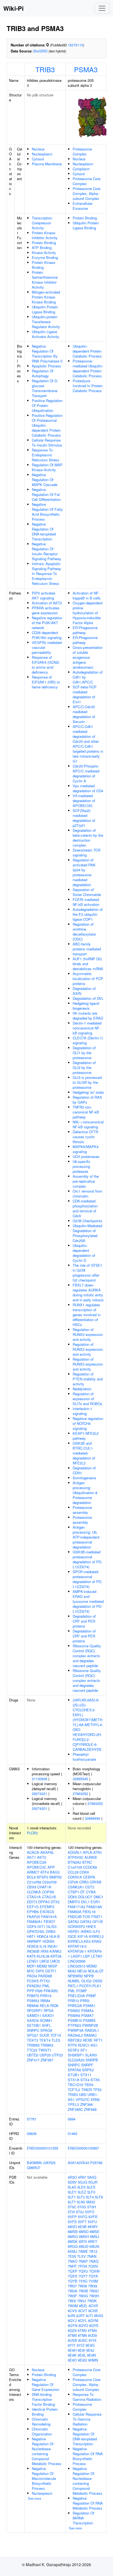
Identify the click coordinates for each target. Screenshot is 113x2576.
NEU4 (82, 1971)
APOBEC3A (37, 1862)
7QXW (94, 2271)
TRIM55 (33, 2045)
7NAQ (94, 2261)
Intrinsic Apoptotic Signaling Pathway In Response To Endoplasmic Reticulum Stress (46, 573)
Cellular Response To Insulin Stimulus (47, 443)
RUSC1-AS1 (88, 2045)
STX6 (95, 2080)
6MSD (84, 2232)
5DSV (72, 2182)
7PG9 (82, 2266)
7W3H (94, 2296)
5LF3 (81, 2197)
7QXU (83, 2271)
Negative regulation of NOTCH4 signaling (88, 1423)
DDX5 (72, 1897)
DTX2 (55, 1902)
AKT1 (31, 1857)
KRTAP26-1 (77, 1951)
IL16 (43, 1946)
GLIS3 (51, 1926)
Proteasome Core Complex (87, 181)
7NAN (92, 2256)
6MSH (84, 2236)
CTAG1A (34, 1897)
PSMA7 (87, 2015)
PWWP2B (90, 2025)
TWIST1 (45, 2050)
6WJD (84, 2246)
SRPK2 (88, 2070)
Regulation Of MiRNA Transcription (84, 2518)
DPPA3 (44, 1902)
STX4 (85, 2080)
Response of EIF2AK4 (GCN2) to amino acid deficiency (46, 665)
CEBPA (89, 1877)
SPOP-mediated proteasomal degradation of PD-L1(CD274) (87, 1579)
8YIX (93, 2340)
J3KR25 (49, 2163)
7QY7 (83, 2276)
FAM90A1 (35, 1921)
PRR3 (85, 2001)
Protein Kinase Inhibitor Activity (45, 235)
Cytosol (38, 159)
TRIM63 (47, 2045)
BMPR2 (56, 1877)
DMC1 (98, 1897)
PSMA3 (86, 69)
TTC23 (32, 2050)
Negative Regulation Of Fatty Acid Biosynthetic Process (47, 512)
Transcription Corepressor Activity (42, 223)
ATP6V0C (76, 1857)
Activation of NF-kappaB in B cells (87, 595)
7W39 (93, 2286)
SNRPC (33, 2030)
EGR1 (95, 1902)
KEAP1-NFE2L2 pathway (86, 1436)
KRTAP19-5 (77, 1946)
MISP (53, 1966)
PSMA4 (87, 2010)
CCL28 (73, 1872)
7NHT (72, 2266)
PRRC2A (75, 2006)
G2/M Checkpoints (87, 1221)
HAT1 (31, 1936)
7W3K (92, 2301)
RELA (44, 2006)
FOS (87, 1917)
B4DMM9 (34, 2163)
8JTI (89, 2316)
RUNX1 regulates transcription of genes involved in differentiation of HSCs (87, 1315)
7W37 (72, 2286)
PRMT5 (33, 1996)
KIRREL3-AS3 (79, 1941)
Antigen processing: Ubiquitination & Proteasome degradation (85, 1493)
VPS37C (83, 2099)
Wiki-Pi (13, 8)
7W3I (72, 2301)
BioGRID (40, 51)
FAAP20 (33, 1917)
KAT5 (31, 1956)
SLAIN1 (91, 2055)
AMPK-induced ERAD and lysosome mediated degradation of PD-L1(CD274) (88, 1601)
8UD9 (92, 2335)
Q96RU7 (34, 2168)
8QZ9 (72, 2330)
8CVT (83, 2311)
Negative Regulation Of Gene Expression (46, 2384)
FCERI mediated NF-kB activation (86, 902)
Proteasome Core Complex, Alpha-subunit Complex (87, 193)
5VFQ (83, 2217)
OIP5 (40, 1971)
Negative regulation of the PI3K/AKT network (47, 623)
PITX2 (45, 1981)
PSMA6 (74, 2015)
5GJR (93, 2182)
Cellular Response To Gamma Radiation (87, 2419)
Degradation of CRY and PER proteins (84, 1621)
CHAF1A (44, 1887)
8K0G (99, 2316)
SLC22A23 (76, 2060)
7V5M (93, 2281)
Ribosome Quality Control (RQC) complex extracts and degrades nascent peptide (87, 1656)
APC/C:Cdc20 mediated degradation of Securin (84, 714)
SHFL (46, 2025)
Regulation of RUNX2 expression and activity (88, 1334)
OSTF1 (51, 1971)
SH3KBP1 (76, 2055)
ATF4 (45, 1872)
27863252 (80, 1794)
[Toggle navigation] (102, 8)
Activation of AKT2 (47, 603)
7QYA (93, 2276)
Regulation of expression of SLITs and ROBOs (87, 1399)
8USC (83, 2340)
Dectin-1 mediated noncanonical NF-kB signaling (87, 1028)
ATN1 (98, 1852)
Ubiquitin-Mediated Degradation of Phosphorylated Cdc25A (87, 1233)
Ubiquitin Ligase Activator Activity (46, 334)
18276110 (75, 45)
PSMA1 (89, 2006)
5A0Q (92, 2177)
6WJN (94, 2246)
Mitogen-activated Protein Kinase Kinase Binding (46, 297)
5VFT (82, 2222)
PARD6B (45, 1976)
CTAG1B (49, 1897)
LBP (87, 1956)
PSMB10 (75, 2020)
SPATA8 (74, 2070)
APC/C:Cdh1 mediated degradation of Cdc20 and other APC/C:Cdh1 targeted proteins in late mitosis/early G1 (88, 744)
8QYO (83, 2325)
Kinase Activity (44, 252)
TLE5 (56, 2040)
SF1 (84, 2050)
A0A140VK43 (78, 2163)
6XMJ (72, 2251)
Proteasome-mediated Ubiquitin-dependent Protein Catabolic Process (88, 368)
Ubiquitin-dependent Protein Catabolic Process (87, 351)
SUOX (44, 2035)
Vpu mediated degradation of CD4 (88, 788)
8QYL (82, 2320)
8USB (72, 2340)
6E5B (82, 2227)
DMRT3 (74, 1902)
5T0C (72, 2207)
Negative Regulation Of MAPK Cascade (45, 480)
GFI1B (98, 1921)
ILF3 (96, 1931)
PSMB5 (89, 2020)
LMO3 (55, 1961)
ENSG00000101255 (43, 2148)
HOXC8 (33, 1946)
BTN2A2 (74, 1862)
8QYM (93, 2320)
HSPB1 (74, 1931)
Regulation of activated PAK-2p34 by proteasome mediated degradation (84, 872)
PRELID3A (76, 1996)
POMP (82, 1991)
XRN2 (95, 2099)
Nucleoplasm (42, 154)
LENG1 (33, 1961)
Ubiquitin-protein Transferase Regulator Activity (46, 322)
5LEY (72, 2192)
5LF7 (72, 2202)
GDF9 (32, 1926)
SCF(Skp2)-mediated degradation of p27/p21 (84, 818)
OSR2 (98, 1981)
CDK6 (84, 1872)
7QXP (73, 2271)
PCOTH (85, 1986)
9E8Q (82, 2360)
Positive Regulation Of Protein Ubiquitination (47, 405)
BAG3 (55, 1872)
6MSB (73, 2232)
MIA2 (72, 1971)
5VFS (72, 2222)
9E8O (72, 2360)
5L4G (72, 2187)
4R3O (72, 2177)
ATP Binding (42, 248)
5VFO (90, 2212)
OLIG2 (86, 1981)
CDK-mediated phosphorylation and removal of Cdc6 (85, 1208)
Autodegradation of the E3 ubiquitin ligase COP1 (88, 914)
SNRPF (87, 2065)
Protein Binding (44, 243)
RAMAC (90, 2035)
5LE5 (81, 2187)
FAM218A (94, 1907)
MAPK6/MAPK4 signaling (86, 1149)
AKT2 (42, 1857)
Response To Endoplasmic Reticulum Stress (46, 455)
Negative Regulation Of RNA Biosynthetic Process (88, 2456)
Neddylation (82, 1389)
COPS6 (48, 1892)
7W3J (82, 2301)
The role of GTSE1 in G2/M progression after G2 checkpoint (87, 1273)
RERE (88, 2040)
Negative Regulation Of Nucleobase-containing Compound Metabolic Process (47, 2451)
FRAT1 (97, 1917)
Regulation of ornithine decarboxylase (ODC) (84, 932)
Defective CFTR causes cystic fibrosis (85, 1137)
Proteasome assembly (82, 1510)
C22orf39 (49, 1882)
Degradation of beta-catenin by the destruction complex (88, 838)
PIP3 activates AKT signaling (44, 595)
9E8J (90, 2350)
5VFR (93, 2217)
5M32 (91, 2202)
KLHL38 (43, 1956)
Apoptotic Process (46, 366)
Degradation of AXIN (84, 991)
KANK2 (56, 1951)
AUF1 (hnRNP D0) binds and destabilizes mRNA (88, 964)
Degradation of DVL (88, 998)
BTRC (87, 1862)
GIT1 (41, 1926)
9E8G (90, 2345)
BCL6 (31, 1877)
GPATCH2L (36, 1931)
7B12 (93, 2251)
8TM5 (72, 2335)
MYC (31, 1971)
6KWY (93, 2227)
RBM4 (45, 2001)
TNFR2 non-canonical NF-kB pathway (86, 1112)
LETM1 (97, 1956)
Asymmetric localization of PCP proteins (88, 979)
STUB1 (74, 2075)
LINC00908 (77, 1961)
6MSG (73, 2236)
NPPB (89, 1976)
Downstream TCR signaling (87, 852)
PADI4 (32, 1976)
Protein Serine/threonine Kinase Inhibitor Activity (45, 280)
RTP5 (72, 2045)
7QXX (73, 2276)
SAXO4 (33, 2020)
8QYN (73, 2325)
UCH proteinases (86, 1156)
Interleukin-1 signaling (82, 1411)
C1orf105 (75, 1867)
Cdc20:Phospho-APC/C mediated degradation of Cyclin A (86, 773)
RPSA (49, 2010)
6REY (93, 2241)
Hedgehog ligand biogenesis (86, 1006)
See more (35, 2498)
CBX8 (32, 1887)
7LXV (81, 2256)
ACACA (33, 1852)
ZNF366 (86, 2104)
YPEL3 (73, 2104)
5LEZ (82, 2192)
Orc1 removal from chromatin (87, 1194)
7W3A (73, 2291)
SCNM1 (46, 2020)
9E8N (91, 2355)
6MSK (73, 2241)
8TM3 (82, 2330)
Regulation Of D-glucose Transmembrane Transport (45, 388)
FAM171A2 (77, 1907)
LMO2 (44, 1961)
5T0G (82, 2207)
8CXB (93, 2311)
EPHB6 (33, 1912)
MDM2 (42, 1966)
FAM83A (75, 1912)
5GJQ (83, 2182)
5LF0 (91, 2192)
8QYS (94, 2325)
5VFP (72, 2217)
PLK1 (97, 1986)
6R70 (83, 2241)
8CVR (93, 2306)
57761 (32, 2119)
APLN (87, 1852)
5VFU (92, 2222)
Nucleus (38, 149)
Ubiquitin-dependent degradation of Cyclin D (84, 1253)
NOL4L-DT (96, 1971)
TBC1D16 (75, 2085)
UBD (83, 2094)
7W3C (94, 2291)
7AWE (83, 2251)
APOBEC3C (37, 1867)
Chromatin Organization (42, 2431)
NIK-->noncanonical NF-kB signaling (88, 1124)
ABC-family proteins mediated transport (87, 949)
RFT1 (98, 2040)
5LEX (91, 2187)
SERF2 (74, 2050)
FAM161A (49, 1917)
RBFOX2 (75, 2040)
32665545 (80, 1779)
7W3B (83, 2291)
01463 (73, 2133)
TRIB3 (45, 69)
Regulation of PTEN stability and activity (88, 1379)
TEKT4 (45, 2040)
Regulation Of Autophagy (43, 373)
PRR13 (73, 2001)
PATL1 (73, 1986)
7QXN (93, 2266)
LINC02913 (77, 1966)
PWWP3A (76, 2030)
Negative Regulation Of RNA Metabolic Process (88, 2503)
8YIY (72, 2345)
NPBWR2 (75, 1976)
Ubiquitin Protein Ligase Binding (45, 309)
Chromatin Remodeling (41, 2422)
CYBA (91, 1892)
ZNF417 (33, 2060)
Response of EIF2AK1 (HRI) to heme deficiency (46, 682)
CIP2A (73, 1882)
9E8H (72, 2350)
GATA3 (86, 1921)
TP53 (97, 2090)
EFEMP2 (47, 1907)
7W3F (72, 2296)
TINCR (87, 2090)
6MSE (95, 2232)
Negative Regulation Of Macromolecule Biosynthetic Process (44, 2478)
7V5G (83, 2281)
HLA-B (55, 1936)
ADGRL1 (75, 1852)
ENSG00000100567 (83, 2148)
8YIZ (81, 2345)
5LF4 (90, 2197)
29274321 (39, 1794)
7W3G (83, 2296)
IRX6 (45, 1951)
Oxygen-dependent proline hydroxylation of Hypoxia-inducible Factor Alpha (88, 613)
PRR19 (46, 1996)
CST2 (90, 1887)
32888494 (92, 1818)
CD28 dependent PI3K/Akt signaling (47, 635)
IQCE (72, 1936)
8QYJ (72, 2320)
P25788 (96, 2163)
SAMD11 (34, 2015)
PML (46, 1986)
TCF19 (56, 2035)
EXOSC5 (47, 1912)
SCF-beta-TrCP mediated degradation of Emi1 (85, 694)
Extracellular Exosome (83, 206)
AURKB (91, 1857)
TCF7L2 (74, 2090)
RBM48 (33, 2006)
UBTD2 (33, 2055)
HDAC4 (43, 1936)
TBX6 (89, 2085)
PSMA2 (74, 2010)
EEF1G (33, 1907)
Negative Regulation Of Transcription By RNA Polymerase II (47, 354)
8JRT (80, 2316)
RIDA (54, 2006)
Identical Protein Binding (45, 2412)
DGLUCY (85, 1897)
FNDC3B (75, 1917)
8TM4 (92, 2330)
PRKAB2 (51, 1991)
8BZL (83, 2306)
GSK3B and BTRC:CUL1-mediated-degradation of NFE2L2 (84, 1453)
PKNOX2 (34, 1986)
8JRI (71, 2316)
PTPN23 (74, 2025)
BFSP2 (43, 1877)
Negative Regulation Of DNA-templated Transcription (44, 531)
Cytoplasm (81, 169)
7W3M (73, 2306)
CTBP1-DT (76, 1892)
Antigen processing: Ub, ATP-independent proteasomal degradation (86, 1537)
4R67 (82, 2177)
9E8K (72, 2355)
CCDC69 (90, 1867)
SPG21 (33, 2035)
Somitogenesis (84, 1478)
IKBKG (86, 1931)
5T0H (91, 2207)
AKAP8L (47, 1852)
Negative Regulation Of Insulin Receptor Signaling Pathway (46, 551)
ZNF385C (75, 2109)
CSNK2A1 (76, 1887)
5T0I (71, 2212)
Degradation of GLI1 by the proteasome (84, 1053)
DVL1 (85, 1902)
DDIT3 (32, 1902)
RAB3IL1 (92, 2030)
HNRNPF (34, 1941)
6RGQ (73, 2246)
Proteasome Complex (82, 151)
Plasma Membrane (47, 164)
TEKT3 (33, 2040)
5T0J (80, 2212)
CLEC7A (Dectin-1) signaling (88, 1040)
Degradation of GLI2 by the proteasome (84, 1067)
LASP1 (76, 1956)
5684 (72, 2119)
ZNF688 (90, 2109)
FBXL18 (89, 1912)
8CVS (72, 2311)
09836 (32, 2133)
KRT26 (56, 1956)
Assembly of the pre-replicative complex (86, 1181)
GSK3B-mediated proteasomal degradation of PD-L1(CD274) (87, 1559)
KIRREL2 (96, 1936)
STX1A (74, 2080)
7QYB (73, 2281)
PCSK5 (33, 1981)
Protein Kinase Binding (43, 265)
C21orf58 (34, 1882)
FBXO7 (49, 1921)
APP (51, 1867)
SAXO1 (48, 2015)
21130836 (39, 1779)
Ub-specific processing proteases (82, 1166)
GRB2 (51, 1931)
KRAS (97, 1941)
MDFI (31, 1966)
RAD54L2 (75, 2035)
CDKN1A (75, 1877)
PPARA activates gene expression (46, 610)
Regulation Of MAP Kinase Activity (47, 467)
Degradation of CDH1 (84, 1470)
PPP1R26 (35, 1991)
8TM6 (82, 2335)
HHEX (91, 1926)
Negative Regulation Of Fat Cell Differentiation (46, 494)
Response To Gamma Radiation (87, 2397)
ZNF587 (47, 2060)
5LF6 (99, 2197)
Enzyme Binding (45, 257)
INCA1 (53, 1946)
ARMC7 (33, 1872)
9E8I (81, 2350)
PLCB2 (32, 1833)
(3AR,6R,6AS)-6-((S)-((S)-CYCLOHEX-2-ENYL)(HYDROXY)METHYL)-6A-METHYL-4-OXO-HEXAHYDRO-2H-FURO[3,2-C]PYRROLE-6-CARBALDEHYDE (88, 1725)
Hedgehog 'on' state (88, 1092)
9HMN (93, 2360)
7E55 (72, 2256)
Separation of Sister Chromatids (87, 892)
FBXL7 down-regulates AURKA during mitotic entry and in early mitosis (88, 1292)
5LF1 (72, 2197)
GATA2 (73, 1921)
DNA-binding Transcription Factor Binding (43, 2399)
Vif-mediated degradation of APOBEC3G (84, 801)
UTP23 (57, 2055)
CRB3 (84, 1882)
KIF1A (83, 1936)
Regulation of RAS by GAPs (87, 1100)
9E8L (82, 2355)
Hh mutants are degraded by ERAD (88, 1016)
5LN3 (81, 2202)
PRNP (91, 1996)
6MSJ (95, 2236)
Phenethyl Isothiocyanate (84, 1757)
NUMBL (74, 1981)
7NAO (73, 2261)
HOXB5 (48, 1941)
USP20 (45, 2055)
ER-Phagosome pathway (85, 630)
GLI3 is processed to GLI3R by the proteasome (87, 1082)
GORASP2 (76, 1926)
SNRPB (92, 2060)
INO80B (33, 1951)
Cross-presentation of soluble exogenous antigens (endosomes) (88, 657)
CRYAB (96, 1882)
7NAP (83, 2261)
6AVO (72, 2227)
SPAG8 (46, 2030)
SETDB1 (34, 2025)
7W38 (82, 2286)
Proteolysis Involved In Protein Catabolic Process (88, 386)
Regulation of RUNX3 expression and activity (88, 1364)
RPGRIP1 (35, 2010)
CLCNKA (34, 1892)
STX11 (86, 2075)
